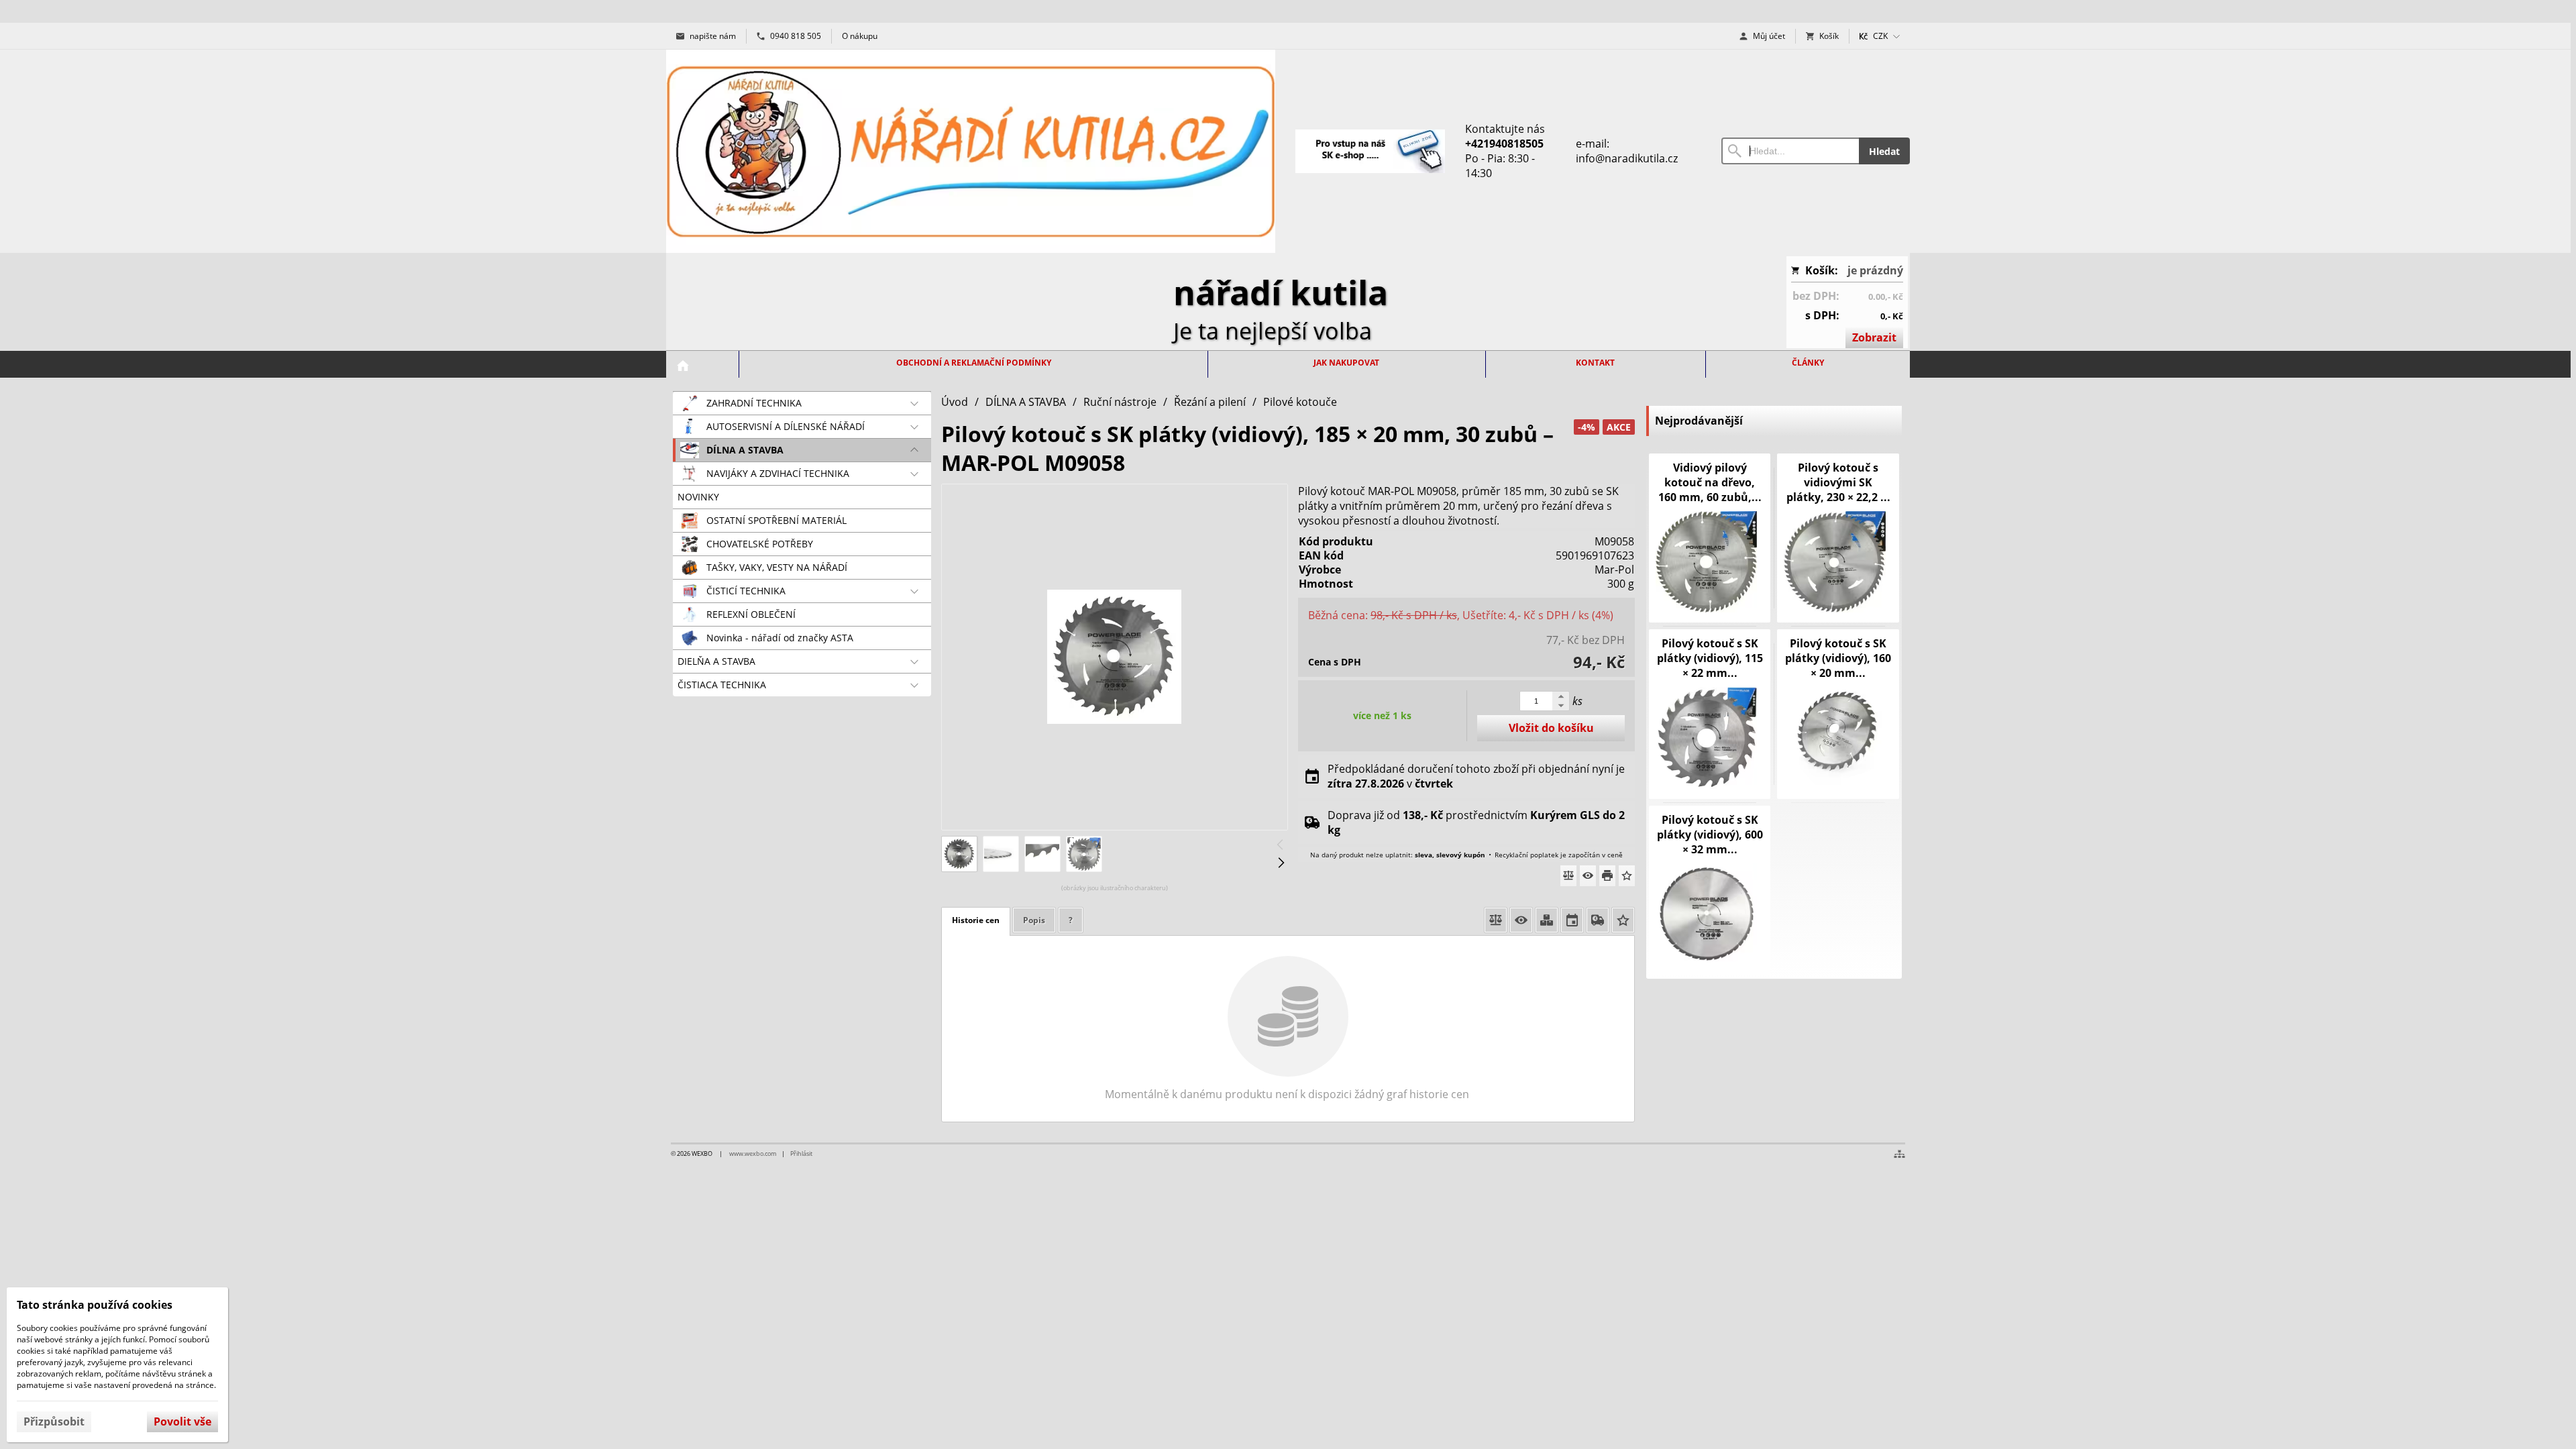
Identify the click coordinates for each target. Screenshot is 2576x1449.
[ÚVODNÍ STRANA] (683, 366)
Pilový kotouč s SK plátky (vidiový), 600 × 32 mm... (1710, 835)
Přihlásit (801, 1153)
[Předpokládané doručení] (1572, 920)
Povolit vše (182, 1421)
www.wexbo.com (753, 1153)
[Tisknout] (1607, 876)
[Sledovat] (1588, 876)
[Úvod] (971, 151)
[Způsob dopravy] (1598, 920)
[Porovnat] (1568, 876)
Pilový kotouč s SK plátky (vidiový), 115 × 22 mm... (1710, 658)
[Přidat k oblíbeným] (1627, 876)
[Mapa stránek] (1899, 1154)
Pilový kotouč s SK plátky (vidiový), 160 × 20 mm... (1838, 658)
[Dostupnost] (1547, 920)
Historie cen (976, 920)
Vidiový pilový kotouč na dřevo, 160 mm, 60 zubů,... (1710, 482)
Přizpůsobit (54, 1421)
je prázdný (1875, 270)
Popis (1034, 920)
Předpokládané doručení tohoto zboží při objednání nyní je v (1476, 776)
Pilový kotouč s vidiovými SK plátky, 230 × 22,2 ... (1838, 482)
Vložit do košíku (1551, 728)
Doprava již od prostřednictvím (1476, 822)
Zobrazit (1874, 337)
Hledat (1884, 151)
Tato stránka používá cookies (95, 1305)
